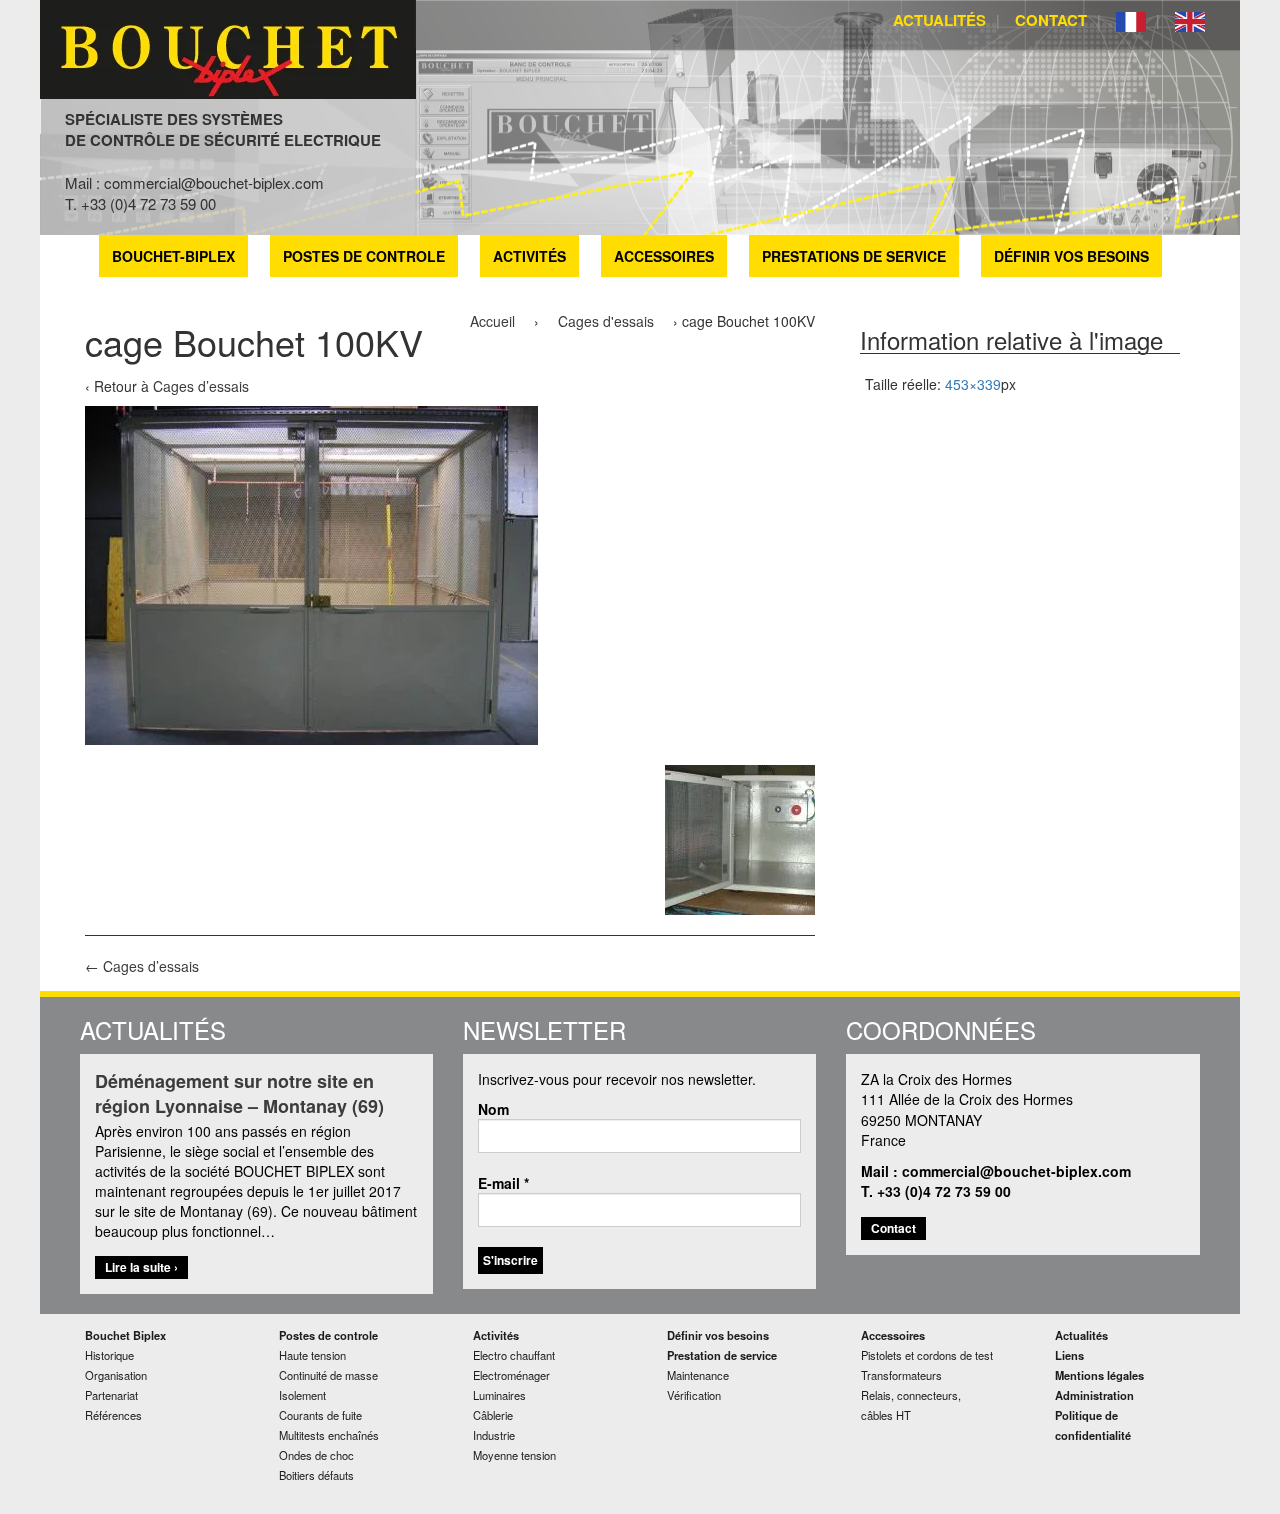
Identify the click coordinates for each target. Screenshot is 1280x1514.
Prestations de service (854, 256)
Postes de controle (364, 256)
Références (113, 1415)
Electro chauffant (514, 1355)
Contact (1051, 20)
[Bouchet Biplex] (228, 47)
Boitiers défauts (316, 1475)
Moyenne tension (514, 1455)
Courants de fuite (320, 1415)
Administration (1094, 1395)
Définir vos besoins (1071, 256)
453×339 (973, 384)
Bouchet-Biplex (173, 256)
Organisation (116, 1375)
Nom (493, 1109)
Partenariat (111, 1395)
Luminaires (499, 1395)
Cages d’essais (201, 386)
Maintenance (698, 1375)
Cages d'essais (606, 321)
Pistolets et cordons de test (927, 1355)
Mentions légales (1099, 1375)
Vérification (694, 1395)
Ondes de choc (316, 1455)
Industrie (494, 1435)
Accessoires (664, 256)
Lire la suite (146, 1268)
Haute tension (312, 1355)
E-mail (503, 1183)
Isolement (302, 1395)
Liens (1069, 1355)
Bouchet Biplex (125, 1335)
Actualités (939, 20)
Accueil (492, 321)
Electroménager (511, 1375)
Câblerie (493, 1415)
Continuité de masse (328, 1375)
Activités (529, 256)
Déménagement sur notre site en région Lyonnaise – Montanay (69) (239, 1094)
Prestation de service (722, 1355)
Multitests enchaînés (329, 1435)
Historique (109, 1355)
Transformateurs (901, 1375)
